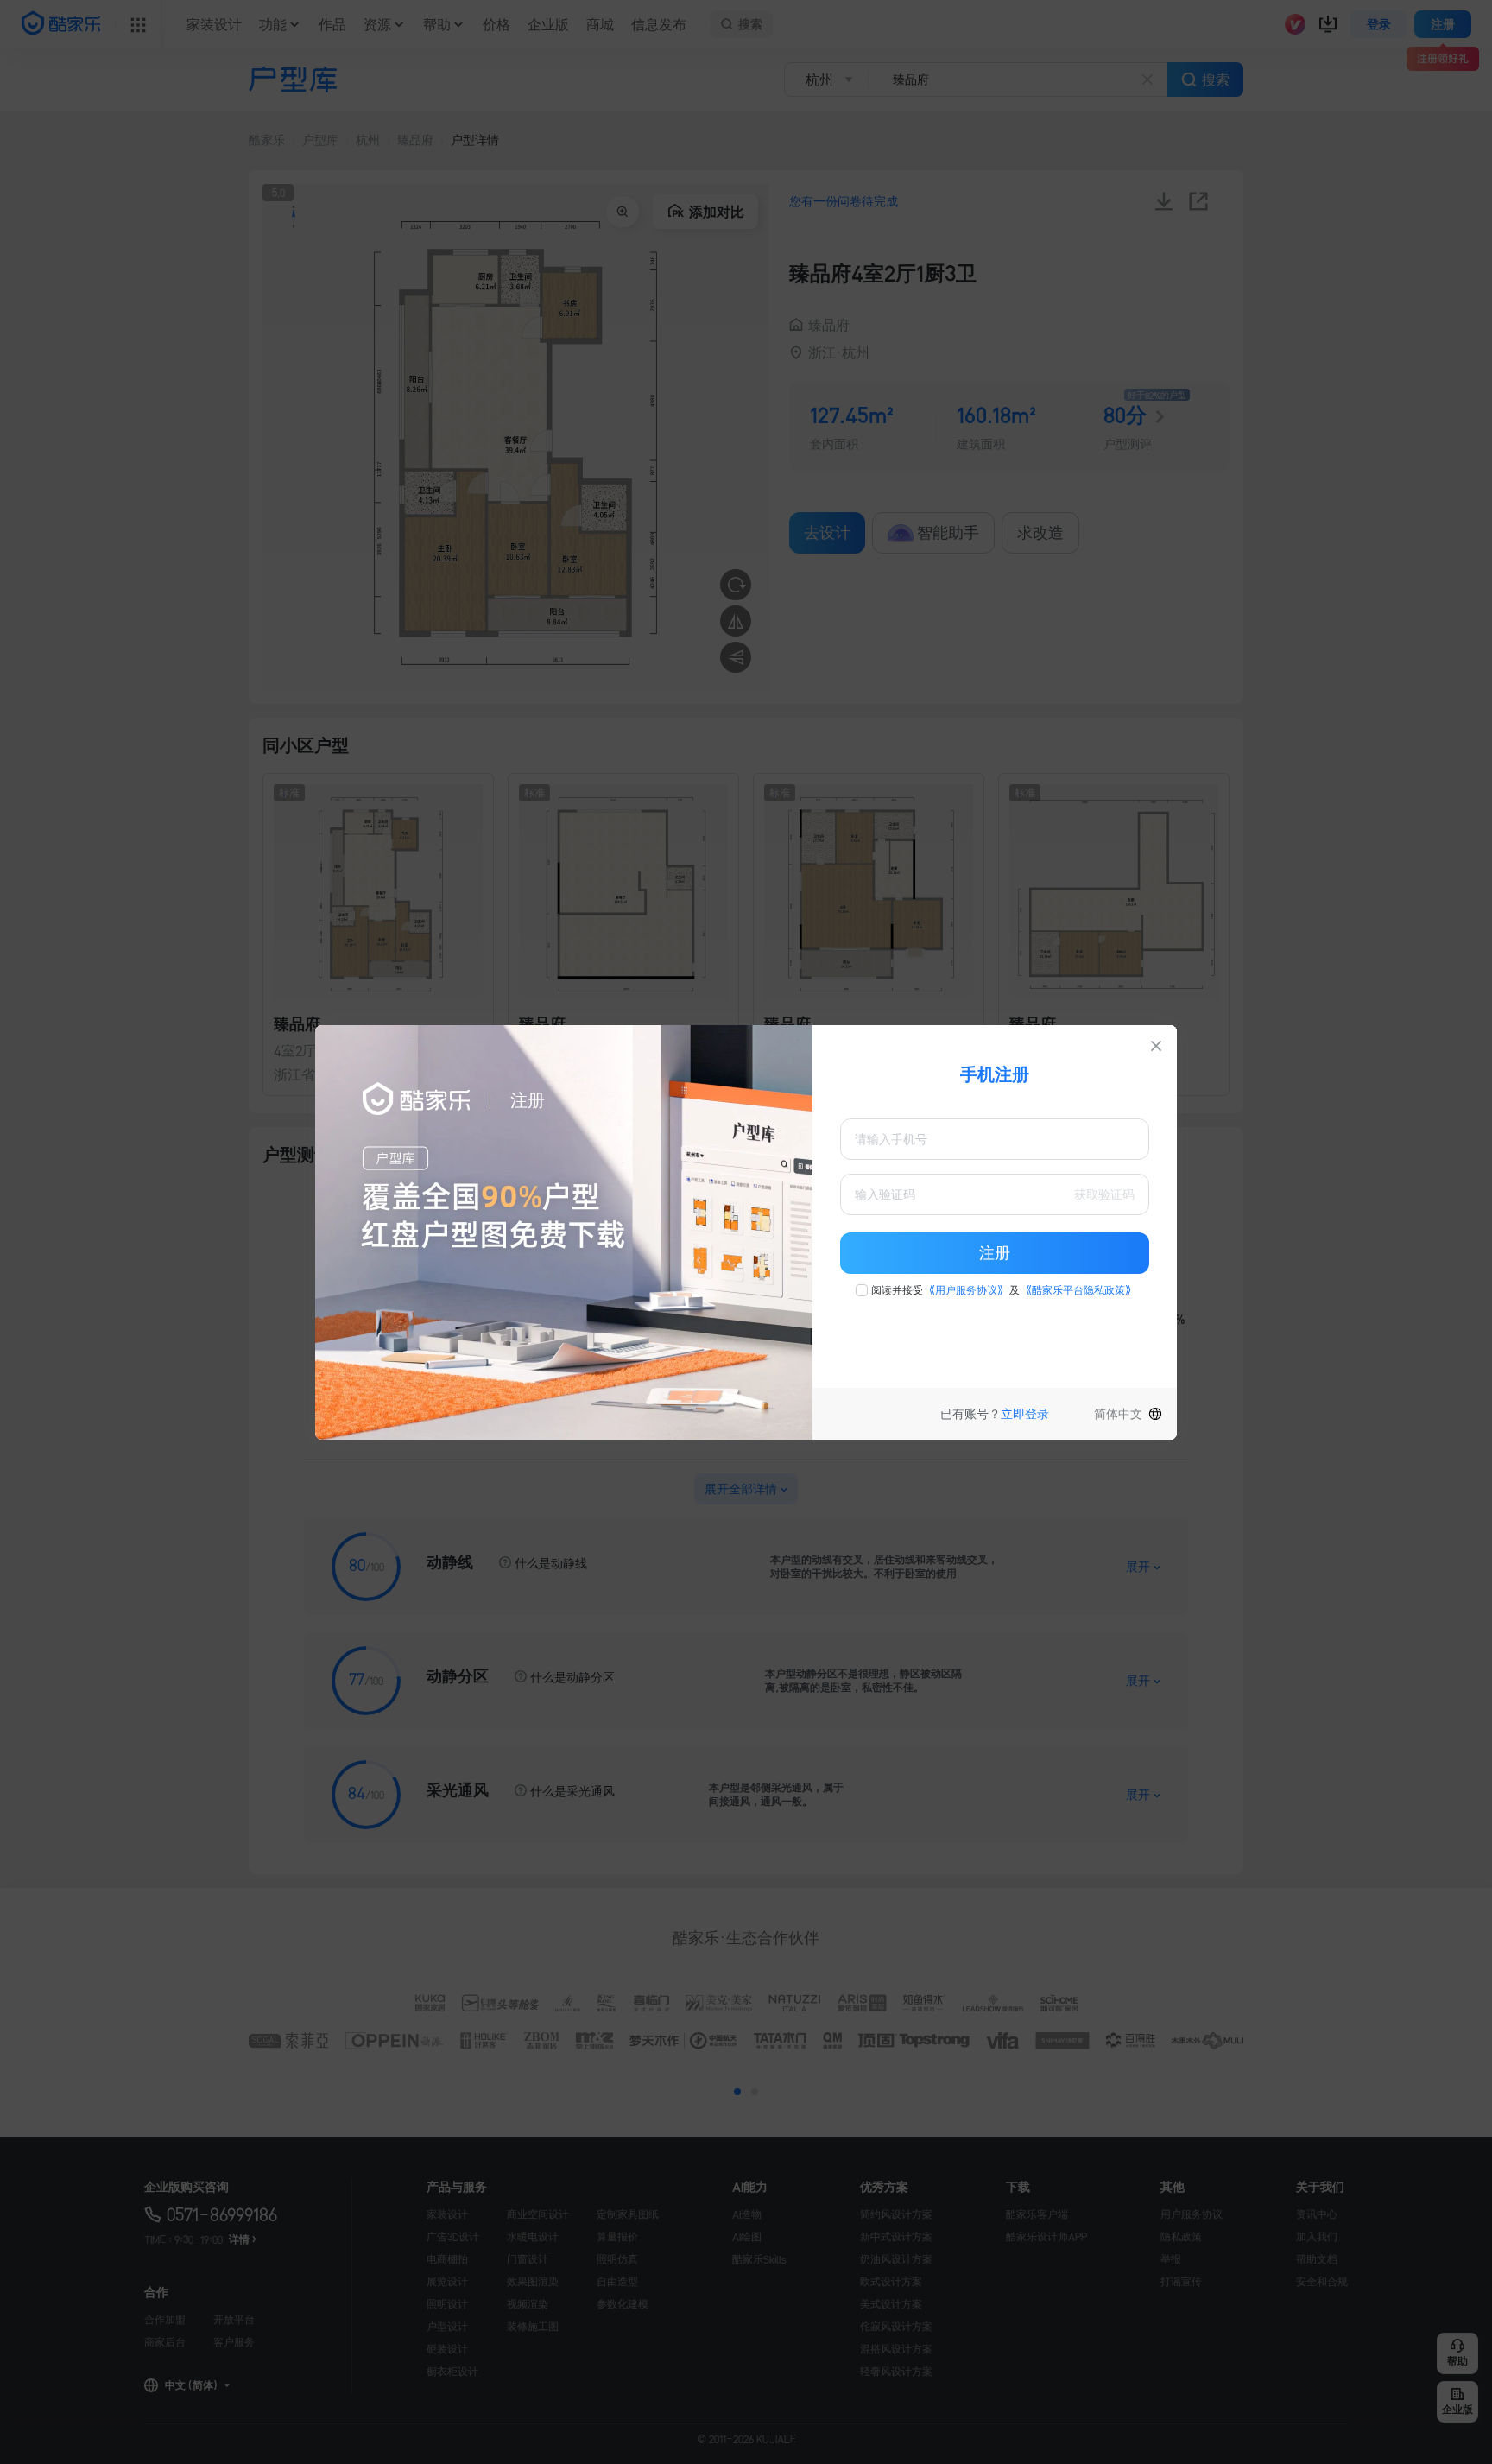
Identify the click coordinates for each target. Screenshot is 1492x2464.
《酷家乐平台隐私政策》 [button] (1078, 1290)
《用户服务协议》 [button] (966, 1290)
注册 (995, 1253)
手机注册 (995, 1074)
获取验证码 (1104, 1194)
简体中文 (1118, 1414)
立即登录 (1025, 1414)
